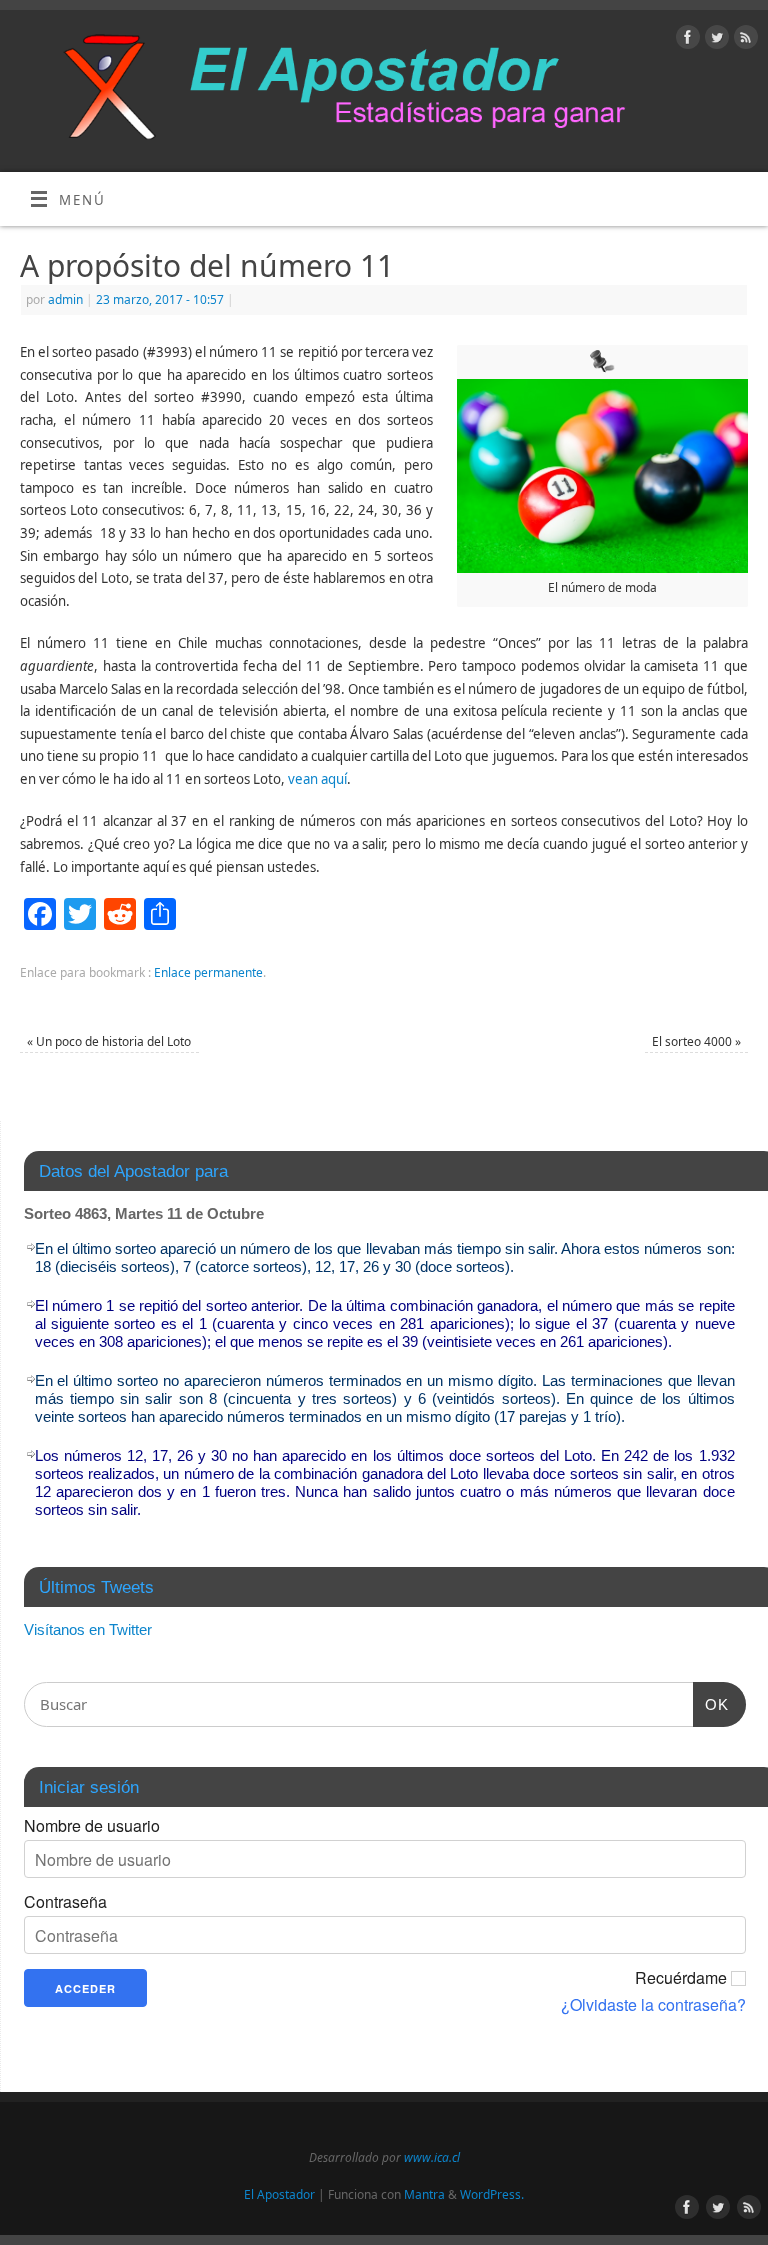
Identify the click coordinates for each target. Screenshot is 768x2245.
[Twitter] (714, 40)
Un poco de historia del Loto (109, 1041)
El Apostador (279, 2194)
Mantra (424, 2194)
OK (711, 1704)
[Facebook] (685, 40)
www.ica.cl (432, 2157)
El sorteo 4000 (696, 1041)
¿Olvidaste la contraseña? (653, 2005)
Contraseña (65, 1902)
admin (65, 299)
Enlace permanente (208, 972)
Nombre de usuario (92, 1826)
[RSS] (743, 40)
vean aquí (317, 779)
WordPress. (492, 2194)
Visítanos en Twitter (88, 1629)
